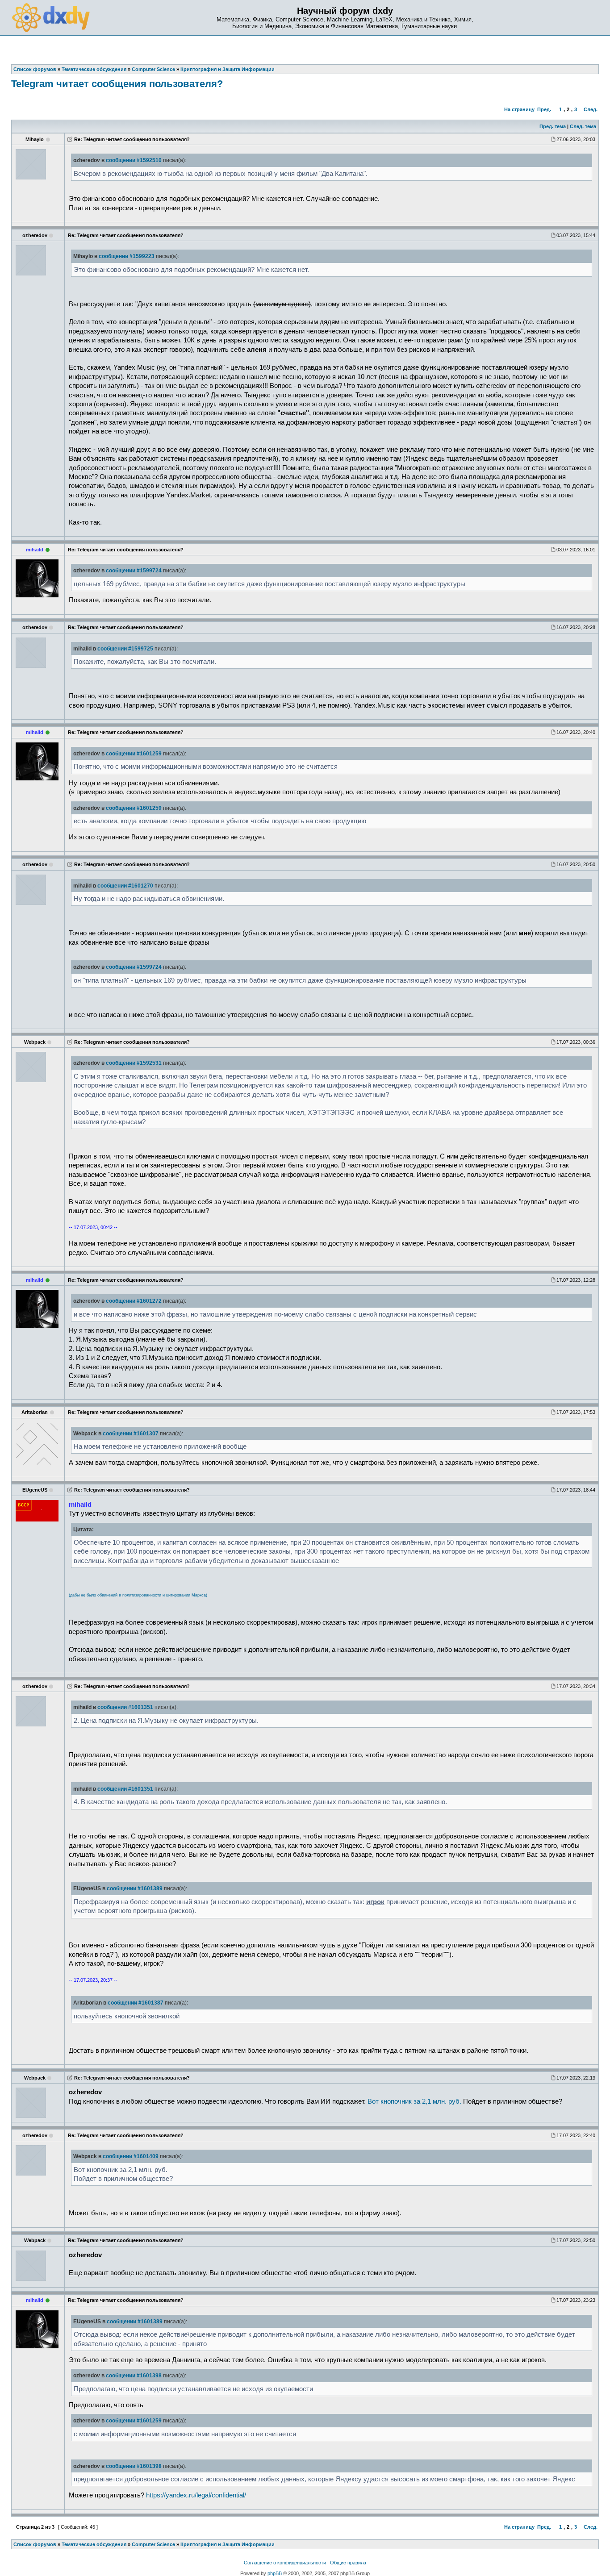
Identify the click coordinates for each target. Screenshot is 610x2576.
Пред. (544, 109)
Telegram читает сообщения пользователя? (117, 84)
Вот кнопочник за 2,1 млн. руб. (414, 2101)
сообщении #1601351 (125, 1707)
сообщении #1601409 (131, 2156)
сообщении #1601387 (136, 2003)
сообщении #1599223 (127, 256)
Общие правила (348, 2563)
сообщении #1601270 (125, 886)
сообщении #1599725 (125, 649)
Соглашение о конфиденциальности (285, 2563)
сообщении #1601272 (134, 1301)
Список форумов (35, 2544)
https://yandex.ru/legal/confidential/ (196, 2495)
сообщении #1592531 (134, 1063)
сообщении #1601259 (134, 754)
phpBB (275, 2573)
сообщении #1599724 (134, 571)
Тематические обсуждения (94, 2544)
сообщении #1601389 (135, 1888)
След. (591, 109)
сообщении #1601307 (131, 1434)
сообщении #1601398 (134, 2376)
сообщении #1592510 (134, 160)
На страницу (519, 109)
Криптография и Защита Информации (228, 2544)
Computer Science (153, 2544)
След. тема (583, 126)
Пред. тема (553, 126)
